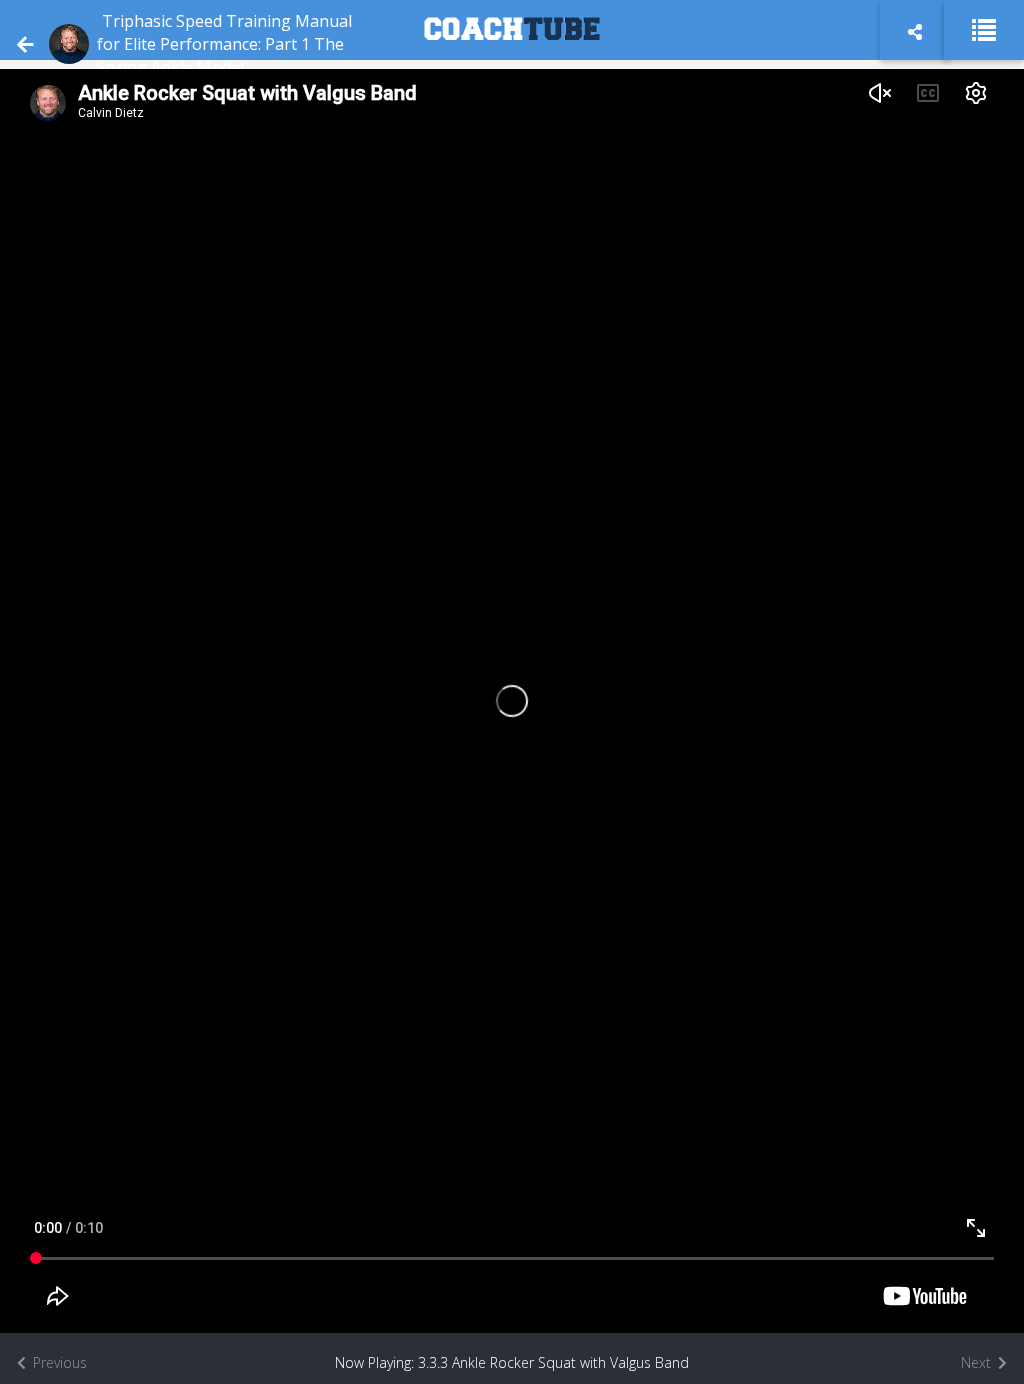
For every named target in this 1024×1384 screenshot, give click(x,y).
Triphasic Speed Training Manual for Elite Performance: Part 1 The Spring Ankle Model (224, 44)
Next (978, 1362)
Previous (58, 1362)
